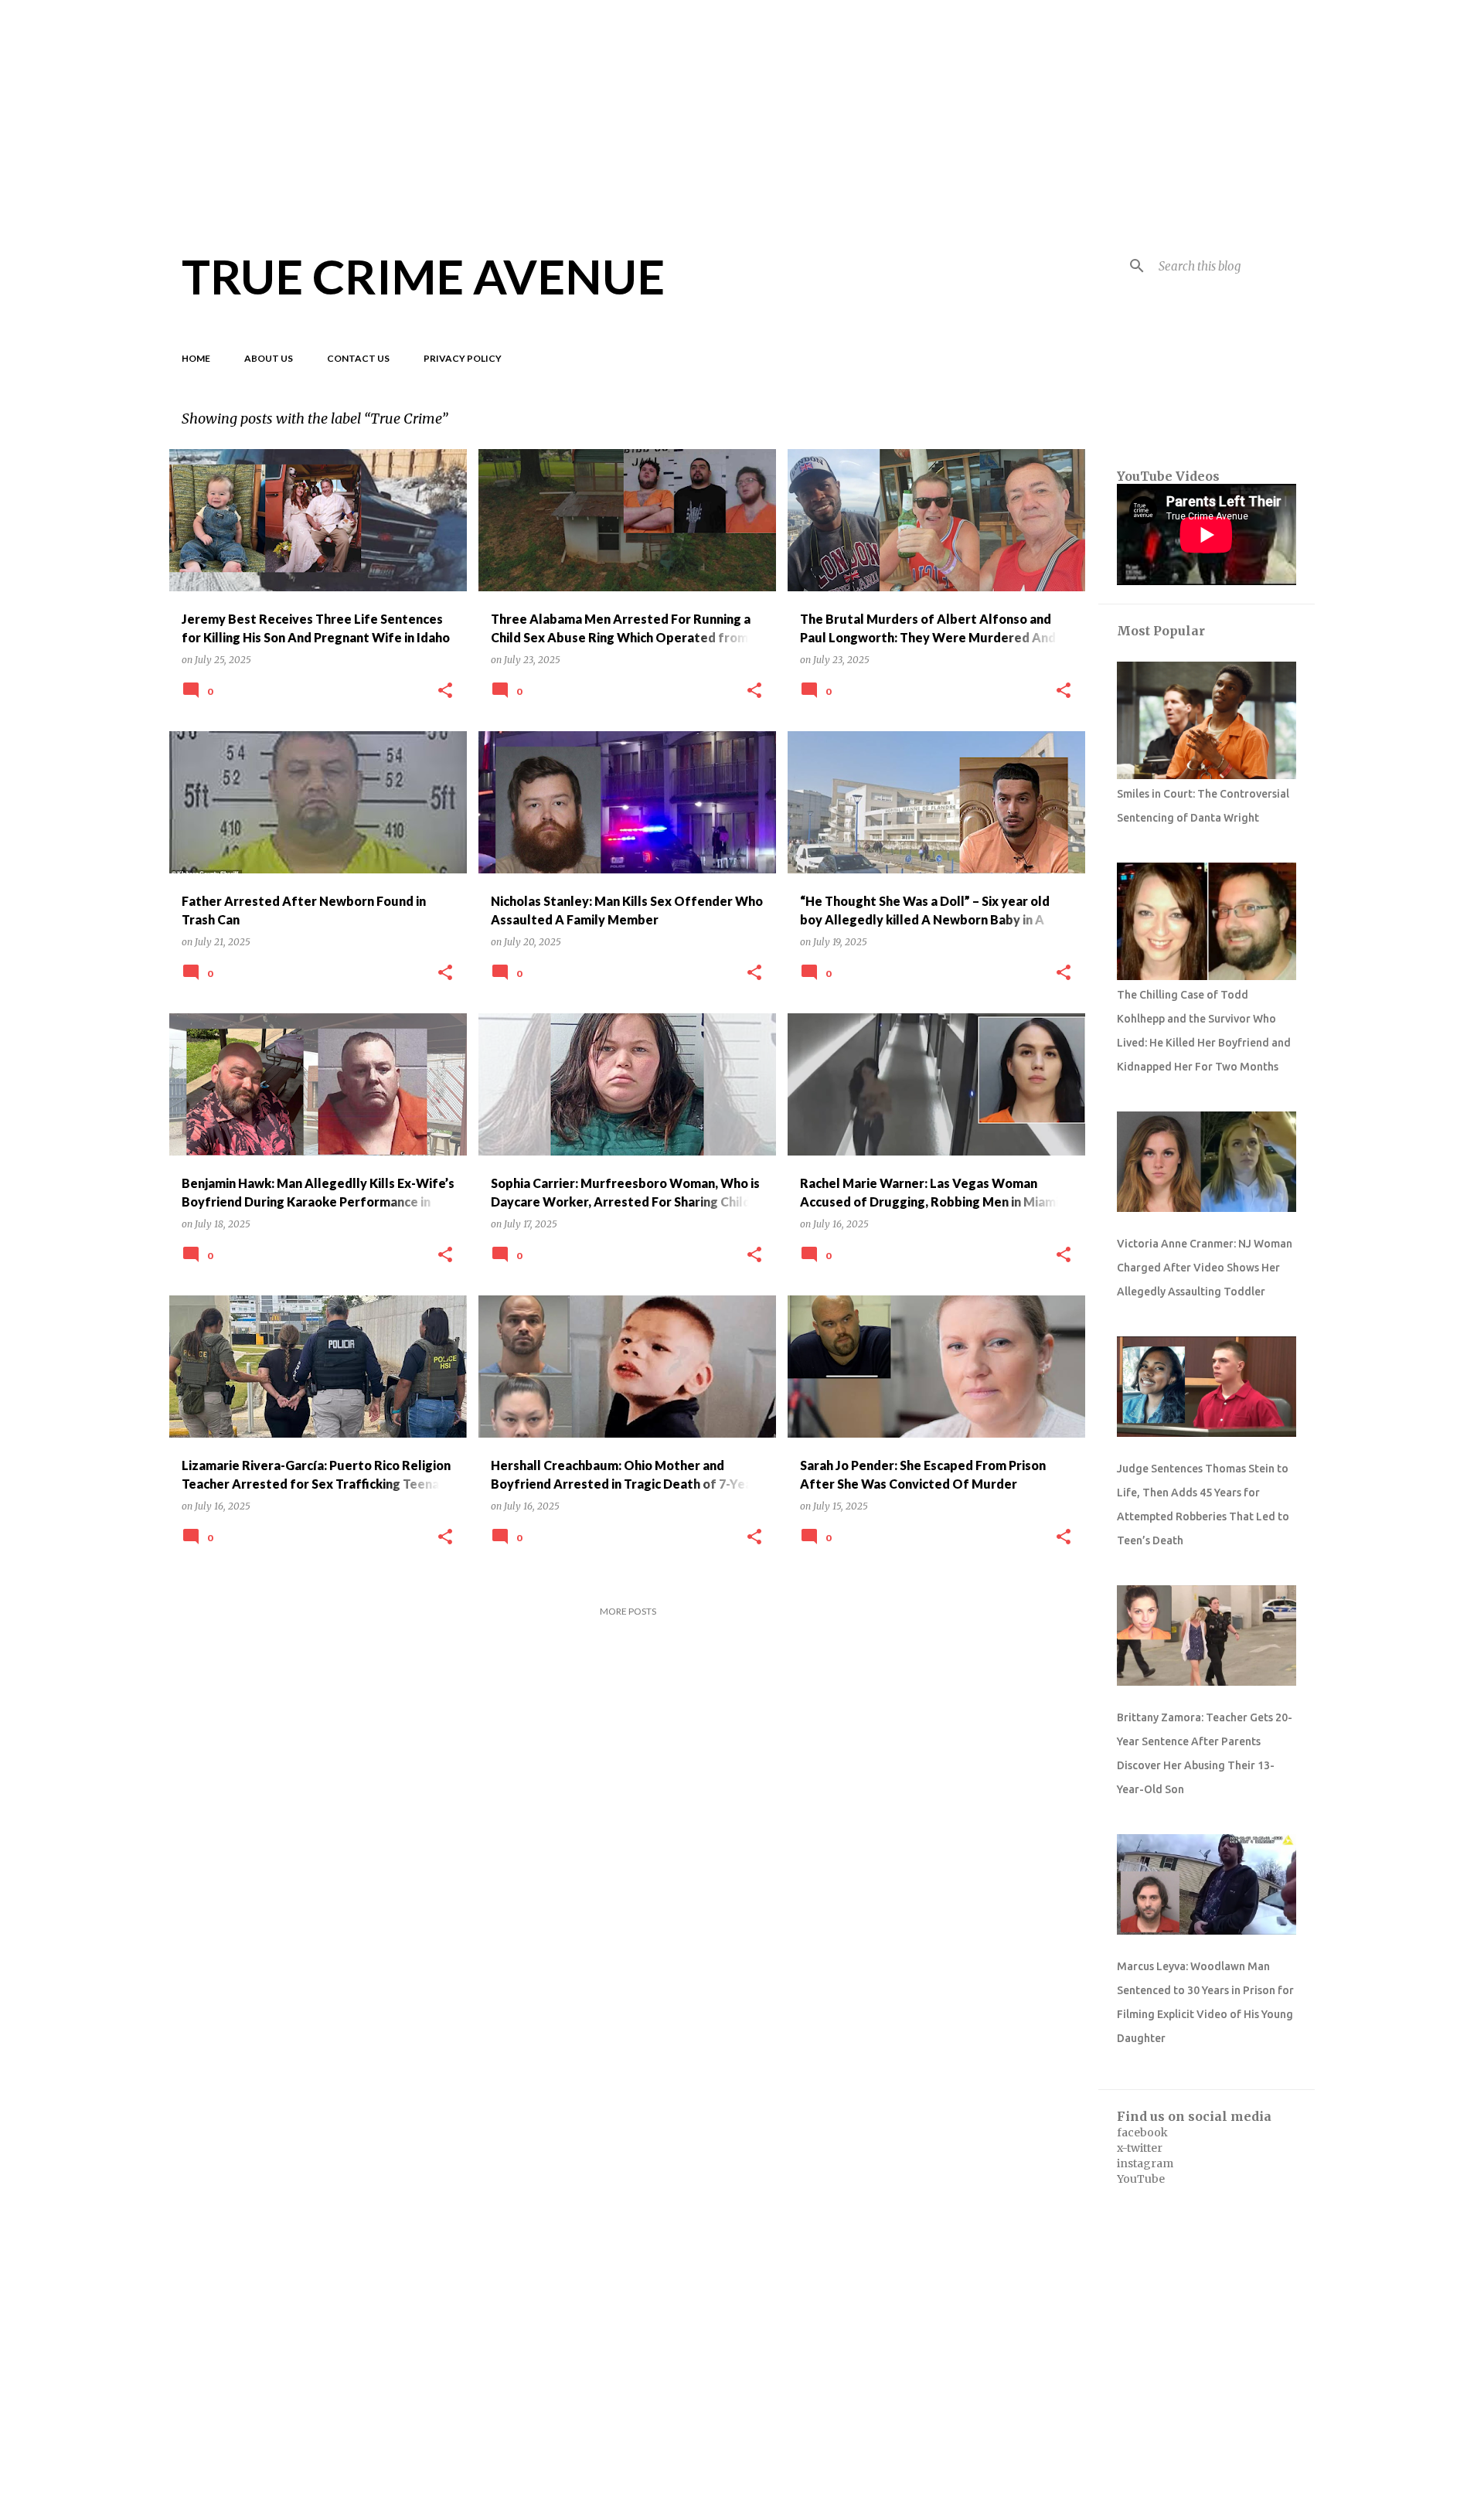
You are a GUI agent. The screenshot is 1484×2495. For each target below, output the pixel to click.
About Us (269, 358)
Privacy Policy (463, 358)
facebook (1142, 2132)
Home (196, 358)
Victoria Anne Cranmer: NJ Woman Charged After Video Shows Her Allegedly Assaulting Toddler (1205, 1268)
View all (1054, 420)
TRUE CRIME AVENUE (423, 276)
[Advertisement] (742, 108)
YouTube (1141, 2179)
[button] (445, 691)
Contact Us (358, 358)
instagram (1145, 2163)
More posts (628, 1611)
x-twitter (1140, 2148)
